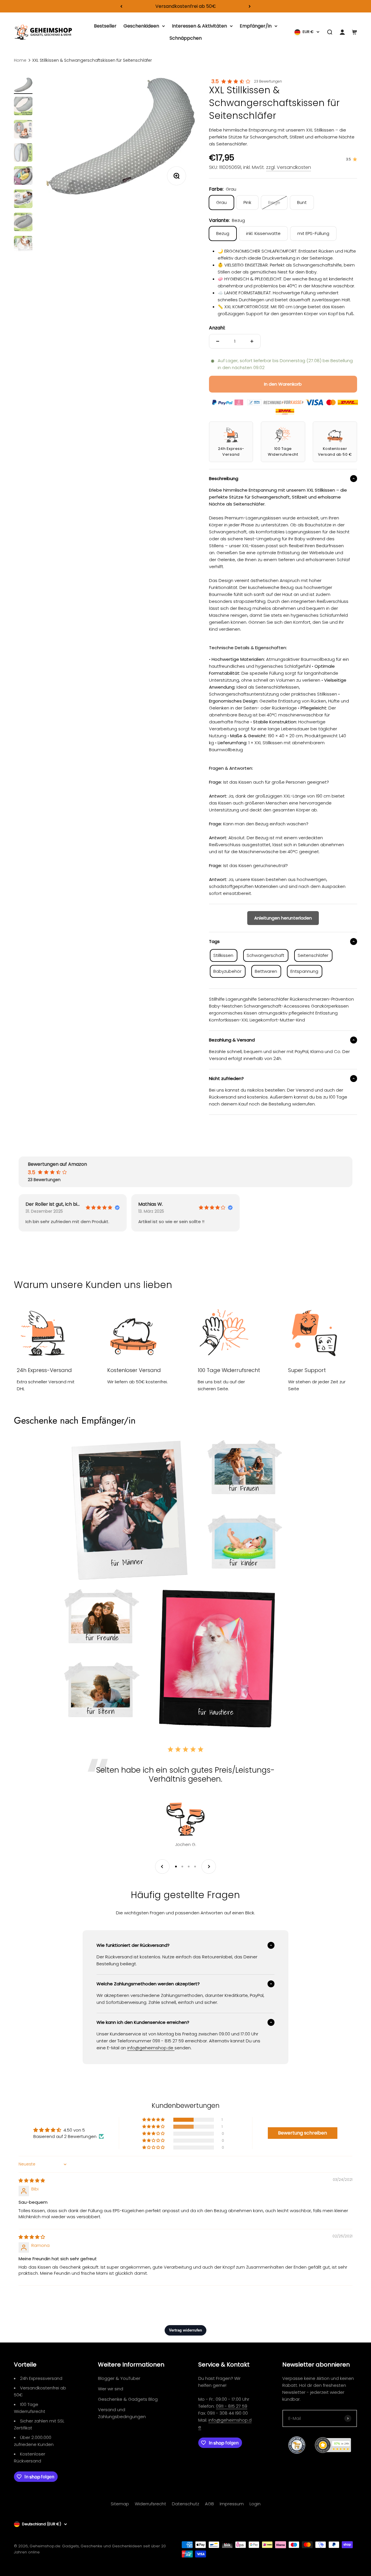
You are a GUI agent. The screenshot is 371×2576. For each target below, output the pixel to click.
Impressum (232, 2504)
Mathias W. (151, 1204)
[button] (154, 2120)
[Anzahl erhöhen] (252, 341)
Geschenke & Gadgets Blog (128, 2399)
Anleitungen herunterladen (283, 918)
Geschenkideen (141, 26)
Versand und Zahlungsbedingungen (122, 2413)
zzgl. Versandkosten (289, 167)
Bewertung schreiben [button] (302, 2133)
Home (20, 60)
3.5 (215, 81)
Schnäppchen (186, 38)
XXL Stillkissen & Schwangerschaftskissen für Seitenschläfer (92, 60)
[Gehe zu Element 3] (23, 130)
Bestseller (105, 26)
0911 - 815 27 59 (232, 2406)
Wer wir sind (111, 2389)
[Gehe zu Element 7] (23, 223)
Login (255, 2504)
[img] (32, 2180)
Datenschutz (185, 2504)
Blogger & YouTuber (119, 2378)
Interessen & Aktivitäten (199, 26)
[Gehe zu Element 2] (23, 107)
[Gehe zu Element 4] (23, 153)
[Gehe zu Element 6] (23, 200)
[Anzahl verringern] (218, 341)
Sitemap (120, 2504)
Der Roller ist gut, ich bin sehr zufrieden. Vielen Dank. (53, 1204)
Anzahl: (217, 328)
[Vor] (250, 6)
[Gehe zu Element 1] (23, 86)
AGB (209, 2504)
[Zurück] (121, 6)
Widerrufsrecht (150, 2504)
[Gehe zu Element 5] (23, 176)
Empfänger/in (256, 26)
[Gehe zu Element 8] (23, 246)
